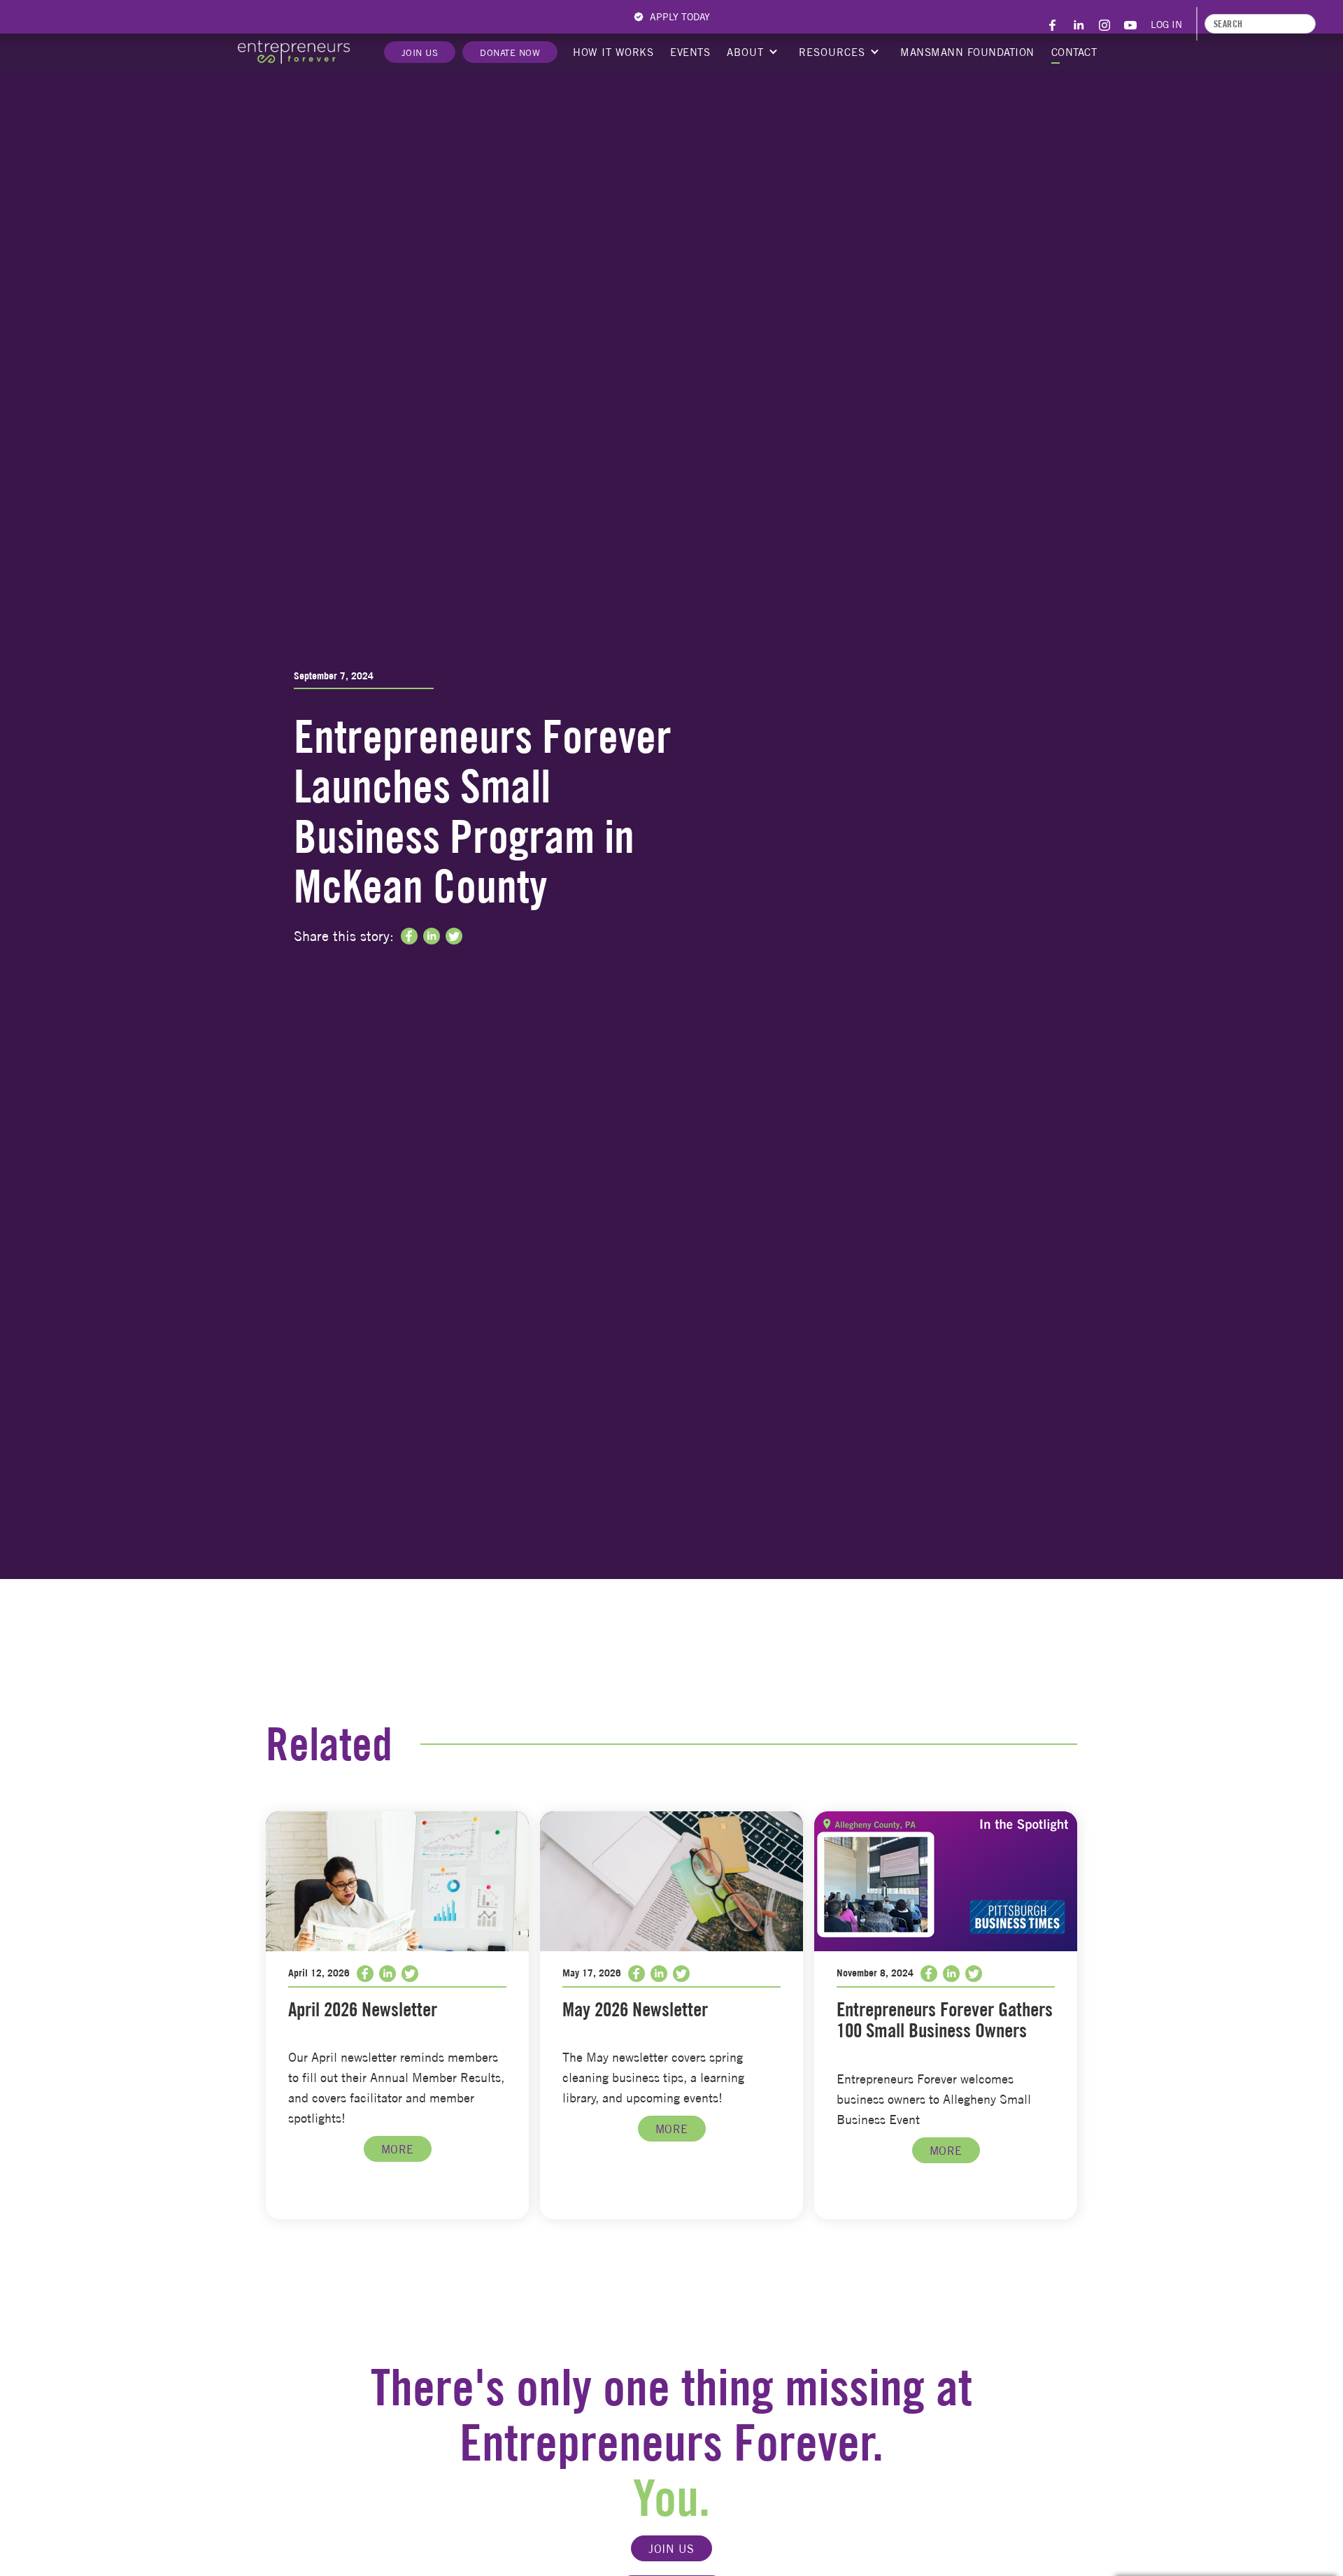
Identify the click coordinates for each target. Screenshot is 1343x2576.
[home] (294, 52)
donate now (510, 52)
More (398, 2149)
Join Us (420, 52)
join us (671, 2549)
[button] (751, 52)
